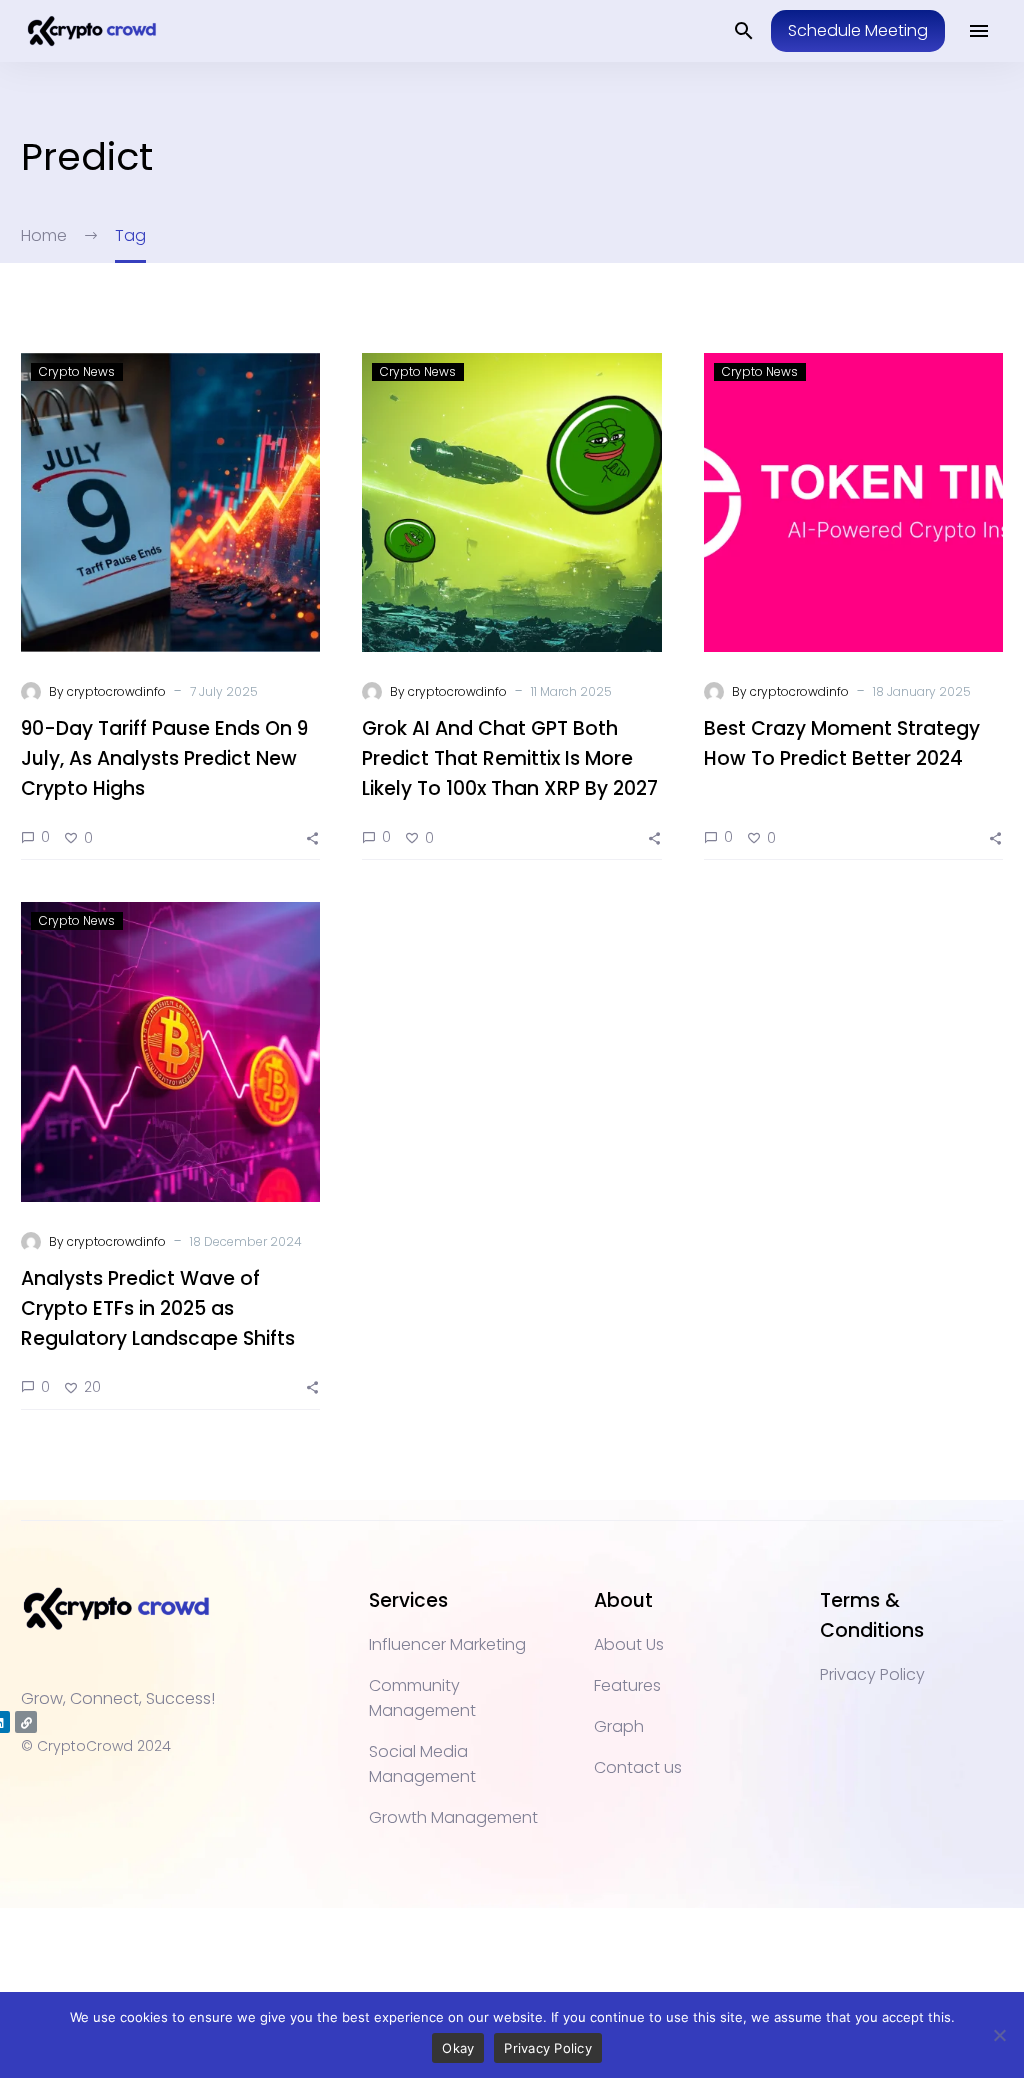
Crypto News (77, 371)
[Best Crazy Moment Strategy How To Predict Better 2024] (853, 502)
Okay (458, 2048)
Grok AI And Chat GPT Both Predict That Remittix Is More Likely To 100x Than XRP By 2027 (510, 758)
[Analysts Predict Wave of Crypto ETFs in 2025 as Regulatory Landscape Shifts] (170, 1051)
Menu (979, 31)
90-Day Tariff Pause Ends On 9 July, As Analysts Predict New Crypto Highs (164, 758)
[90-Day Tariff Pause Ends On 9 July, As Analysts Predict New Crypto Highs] (170, 502)
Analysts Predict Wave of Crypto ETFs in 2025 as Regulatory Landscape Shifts (158, 1308)
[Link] (26, 1722)
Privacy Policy (548, 2048)
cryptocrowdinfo (116, 691)
